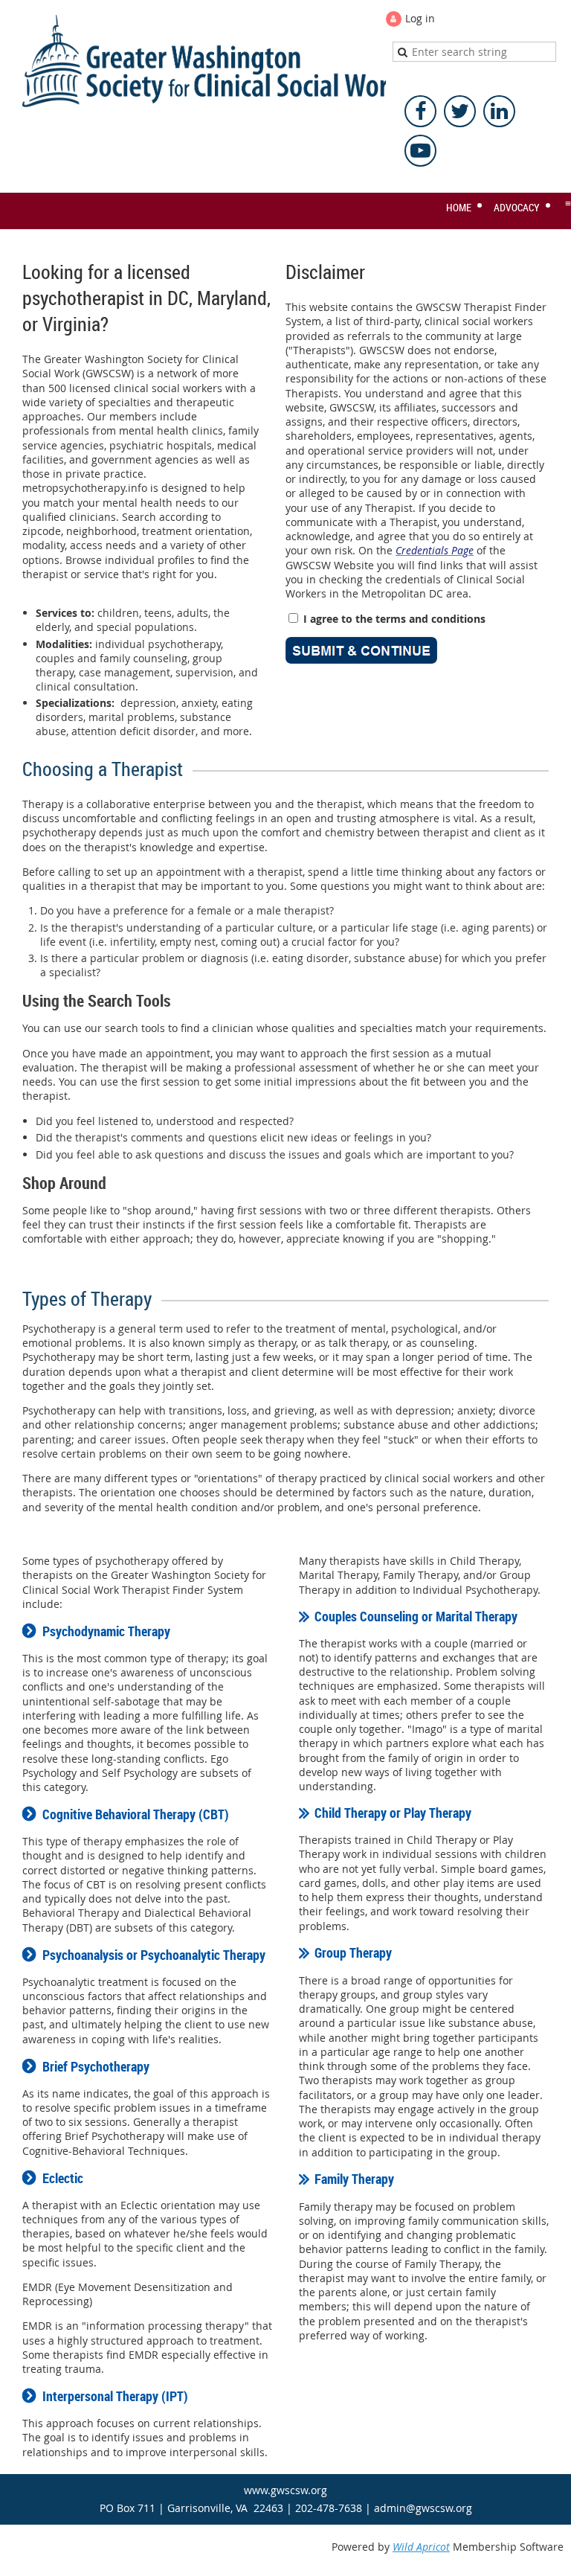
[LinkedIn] (499, 111)
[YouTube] (420, 151)
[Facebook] (420, 111)
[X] (460, 111)
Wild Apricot (421, 2547)
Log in (420, 18)
